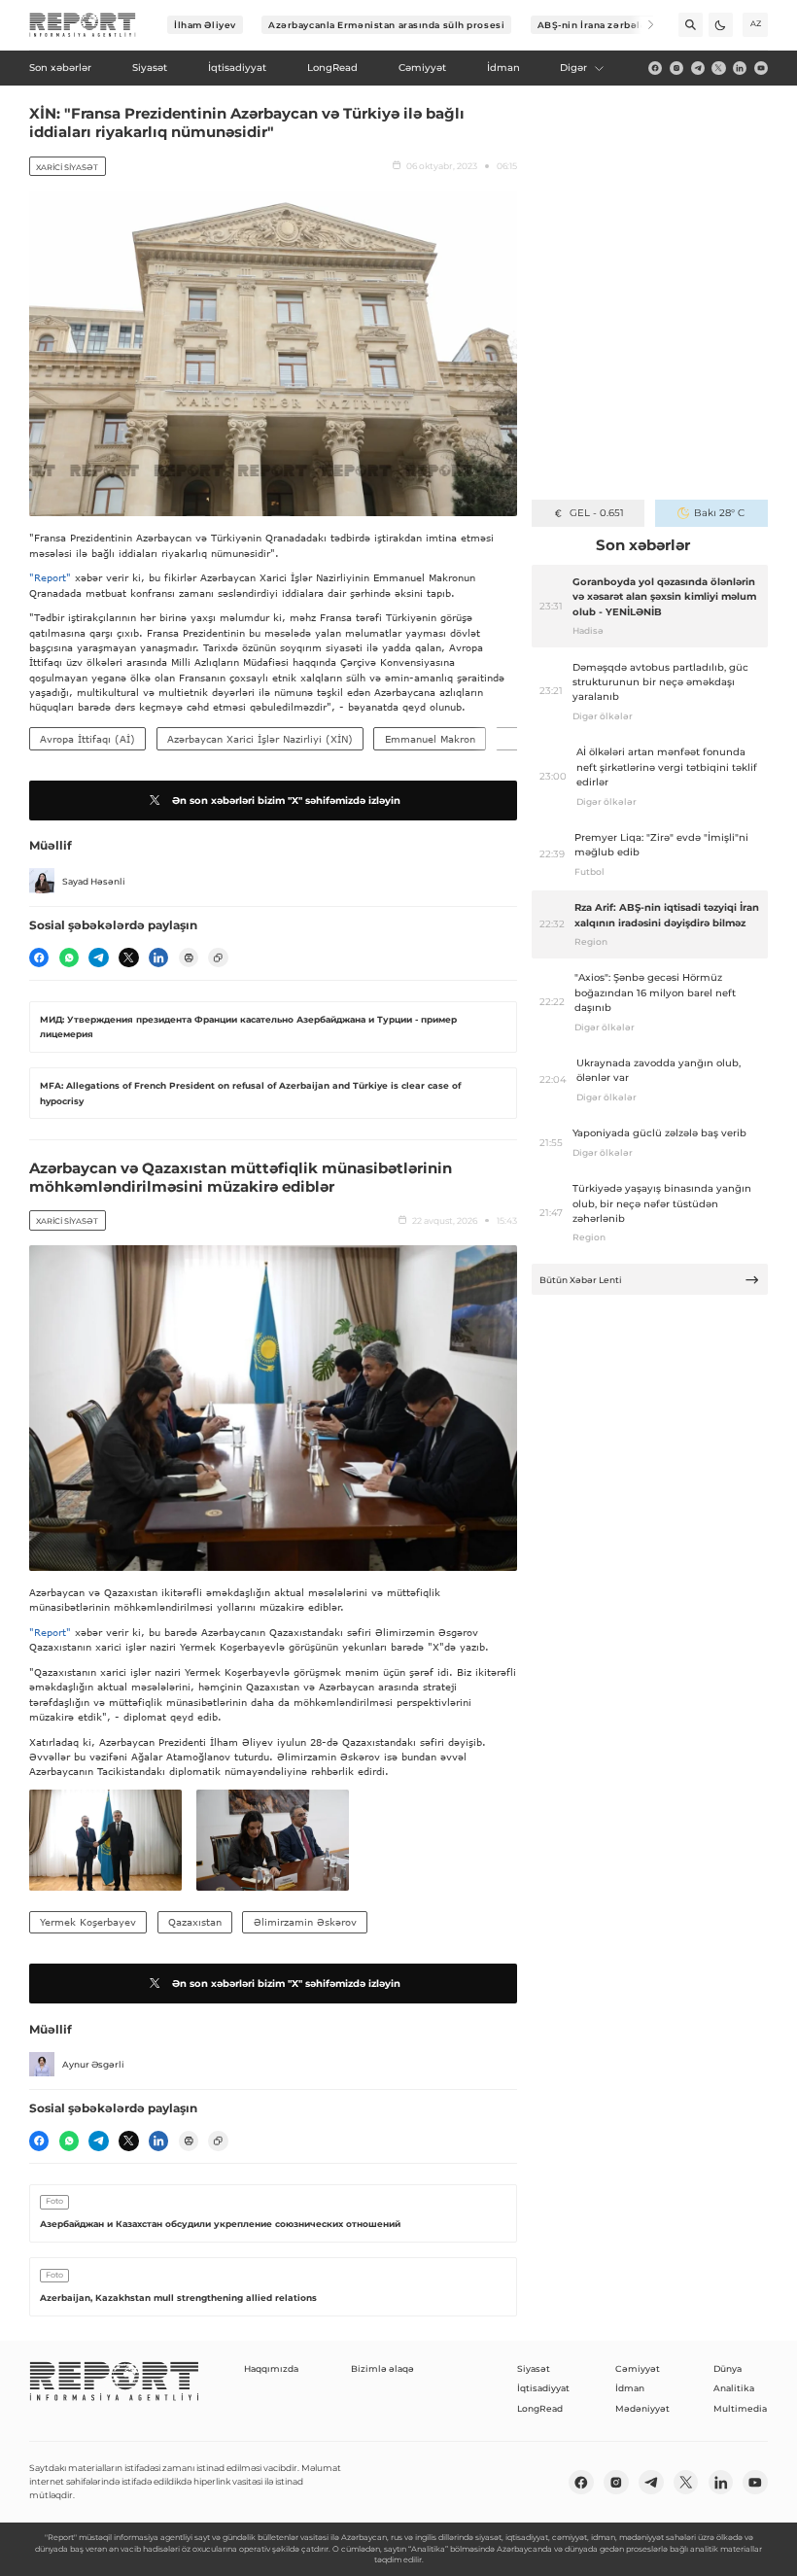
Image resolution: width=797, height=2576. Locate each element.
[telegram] (698, 68)
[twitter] (718, 68)
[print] (189, 957)
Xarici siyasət (67, 167)
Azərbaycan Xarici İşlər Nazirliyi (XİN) (260, 739)
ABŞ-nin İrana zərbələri (596, 25)
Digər (573, 68)
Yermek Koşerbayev (88, 1922)
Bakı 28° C (719, 513)
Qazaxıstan (195, 1922)
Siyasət (534, 2368)
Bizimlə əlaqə (382, 2368)
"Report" (50, 577)
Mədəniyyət (642, 2408)
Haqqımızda (271, 2368)
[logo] (83, 25)
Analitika (734, 2388)
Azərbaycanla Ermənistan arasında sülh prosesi (386, 25)
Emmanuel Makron (430, 739)
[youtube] (761, 68)
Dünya (728, 2368)
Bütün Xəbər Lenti (581, 1280)
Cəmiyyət (638, 2368)
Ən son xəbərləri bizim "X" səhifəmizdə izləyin (286, 801)
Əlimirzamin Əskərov (305, 1922)
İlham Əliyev (205, 25)
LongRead (540, 2408)
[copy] (218, 957)
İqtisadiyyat (543, 2388)
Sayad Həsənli (94, 881)
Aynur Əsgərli (93, 2064)
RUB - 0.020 (596, 513)
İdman (630, 2388)
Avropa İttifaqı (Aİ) (87, 739)
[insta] (676, 68)
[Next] (642, 25)
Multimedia (740, 2408)
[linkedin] (740, 68)
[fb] (655, 68)
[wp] (69, 957)
